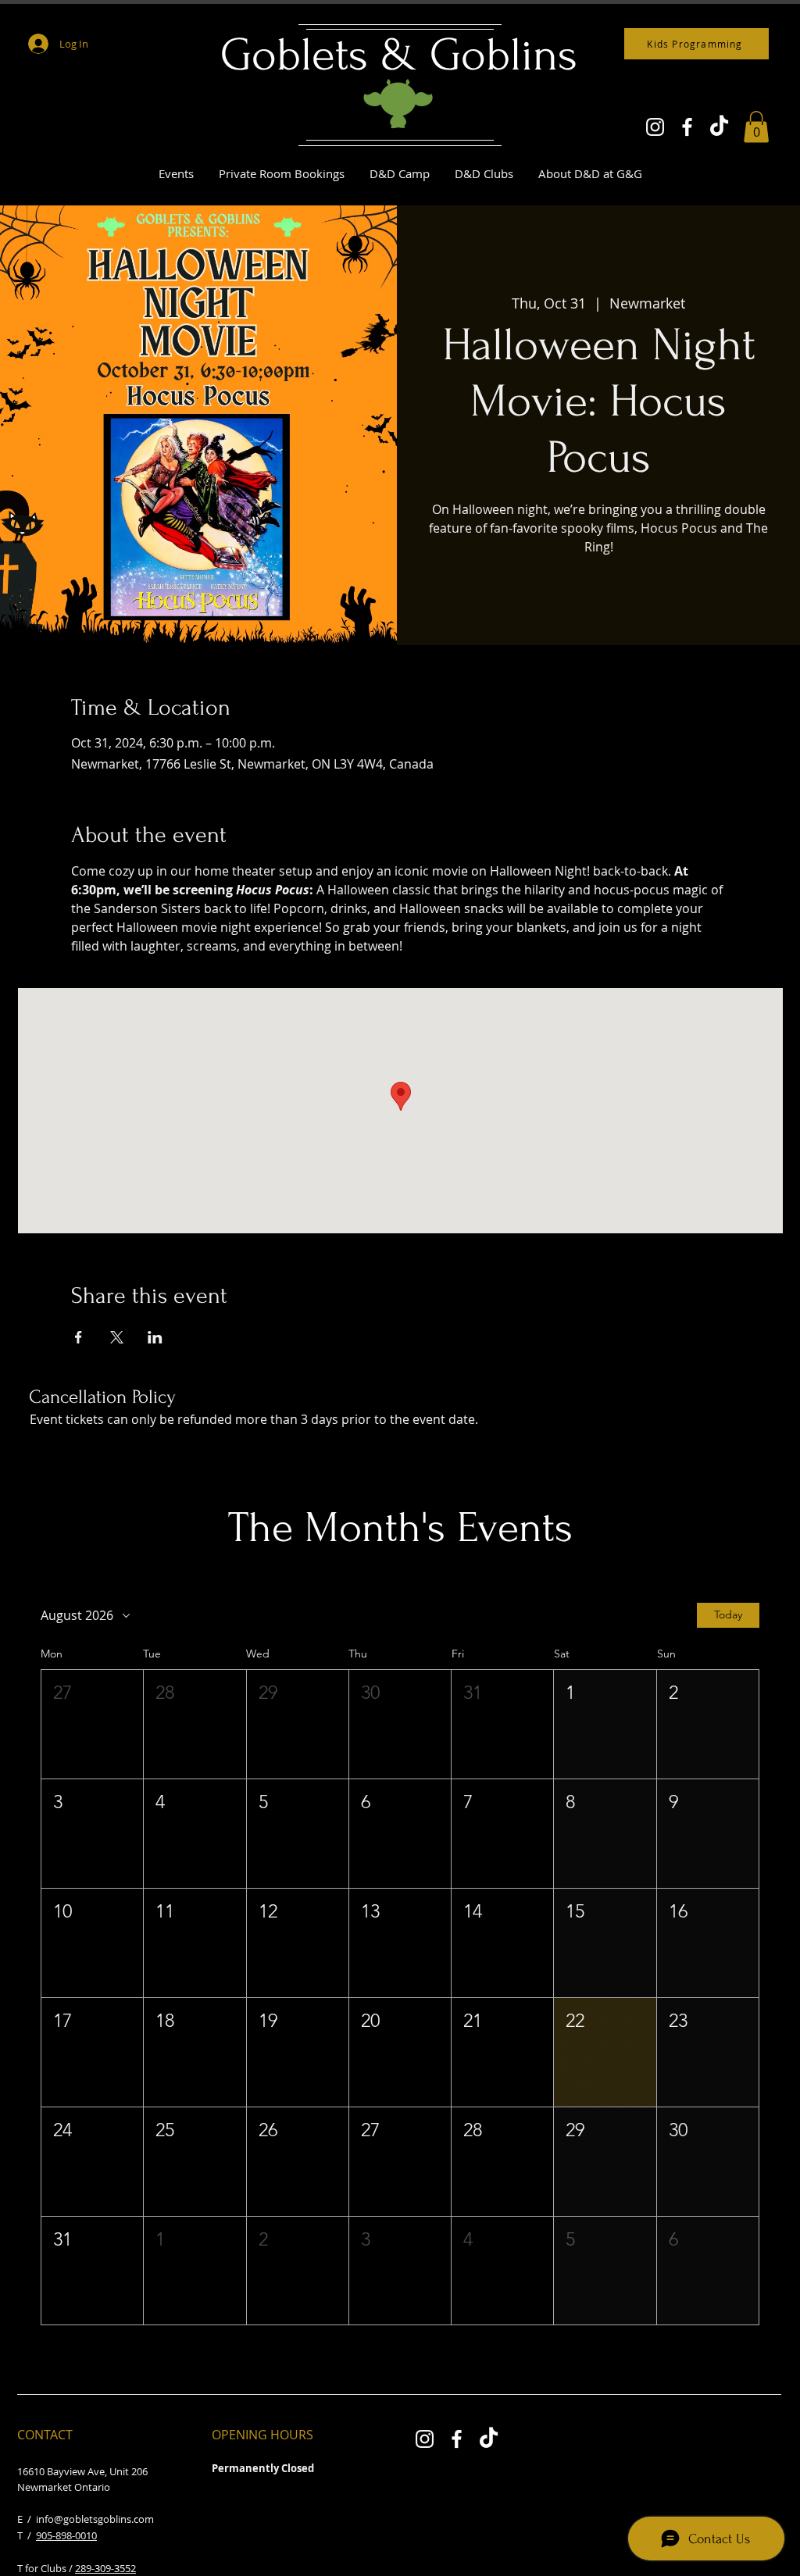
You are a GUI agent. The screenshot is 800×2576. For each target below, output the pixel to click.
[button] (756, 127)
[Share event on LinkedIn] (155, 1337)
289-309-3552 (105, 2568)
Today (728, 1614)
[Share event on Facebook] (79, 1337)
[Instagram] (655, 127)
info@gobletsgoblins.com (95, 2519)
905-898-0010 (66, 2535)
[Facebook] (687, 127)
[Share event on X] (117, 1337)
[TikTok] (719, 127)
